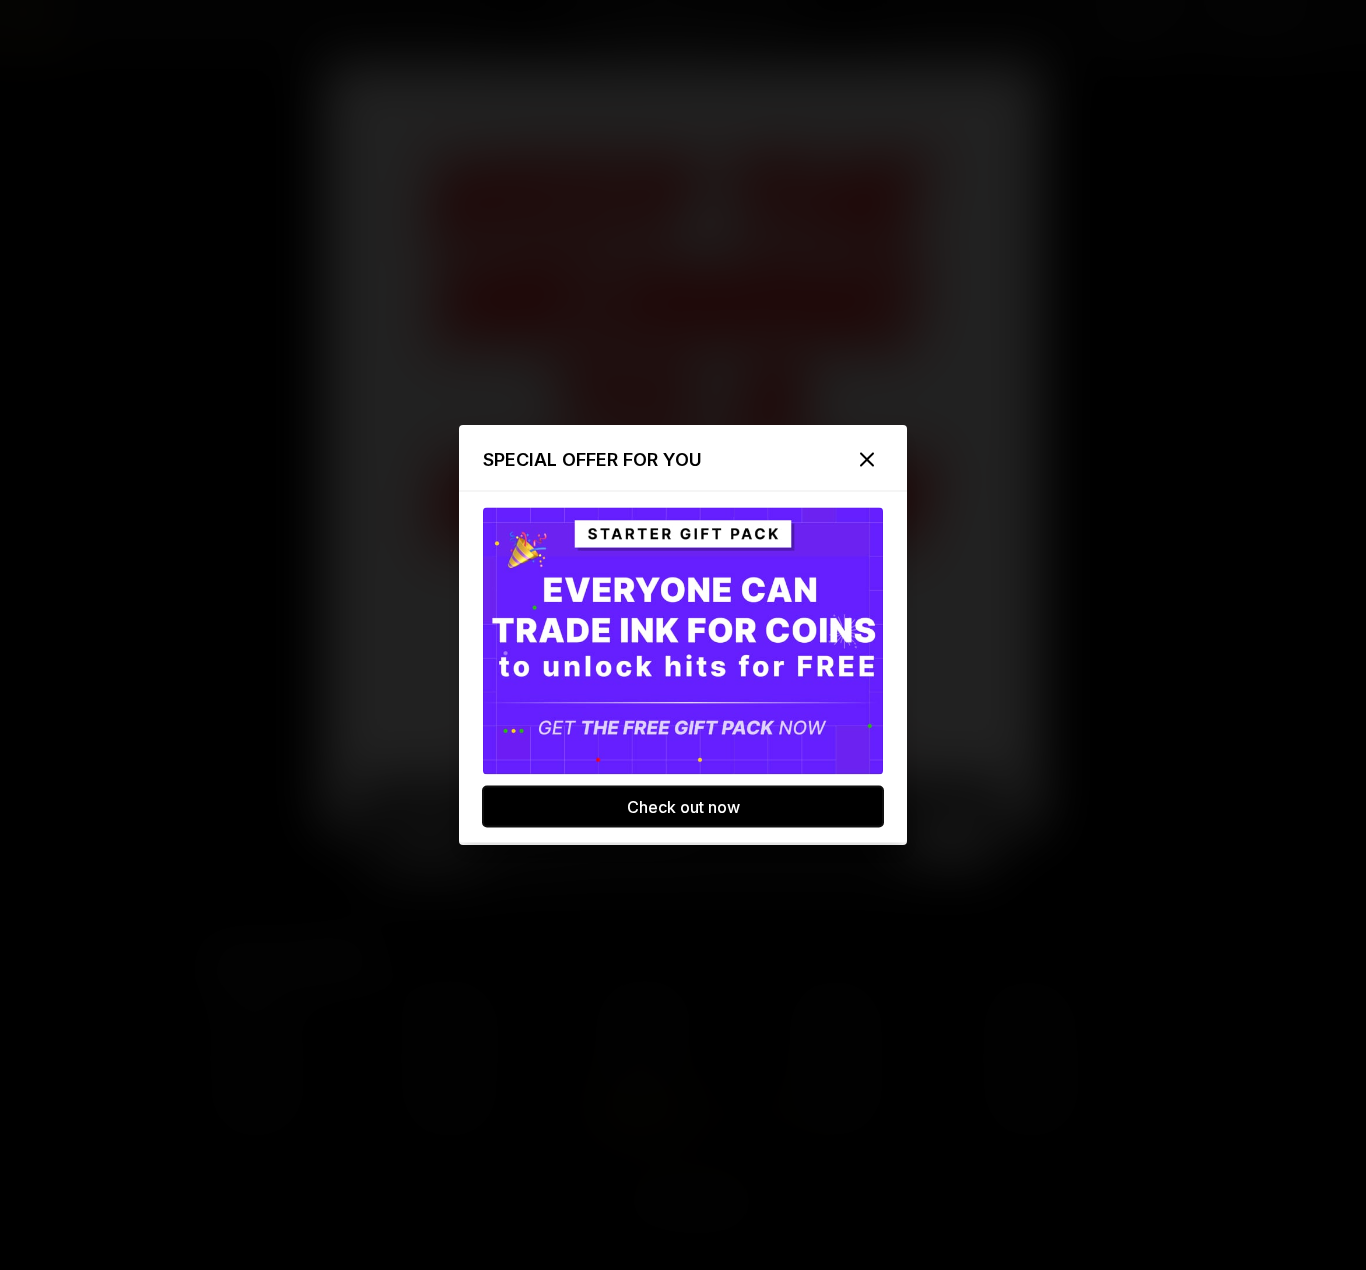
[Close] (867, 460)
